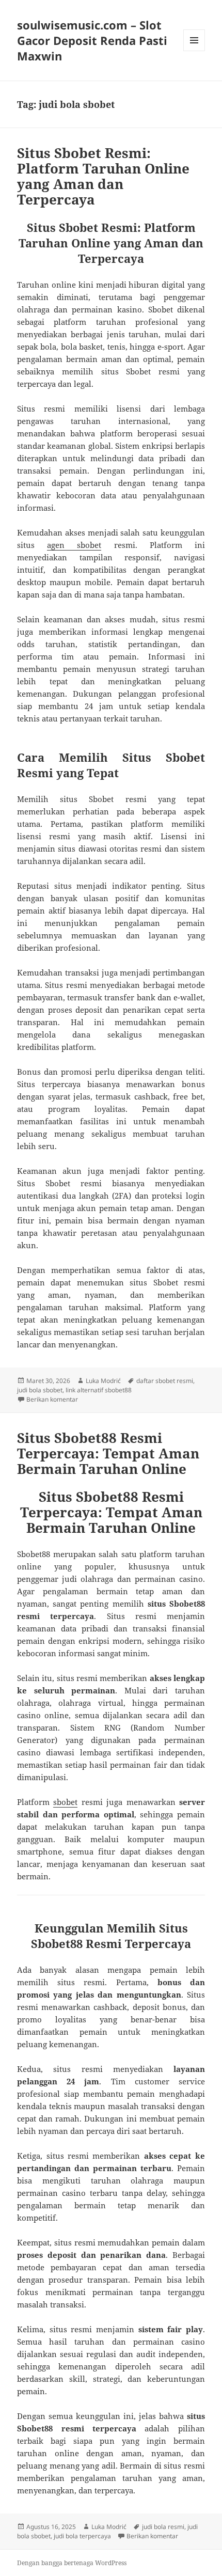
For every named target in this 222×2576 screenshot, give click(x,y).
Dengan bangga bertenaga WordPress (72, 2563)
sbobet (65, 1802)
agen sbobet (74, 545)
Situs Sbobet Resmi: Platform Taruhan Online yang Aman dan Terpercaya (103, 176)
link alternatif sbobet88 (99, 1390)
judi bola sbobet (40, 1390)
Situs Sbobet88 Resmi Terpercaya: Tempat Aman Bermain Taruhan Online (108, 1453)
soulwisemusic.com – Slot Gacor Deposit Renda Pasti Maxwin (92, 40)
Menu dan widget (194, 51)
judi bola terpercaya (82, 2536)
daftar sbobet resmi (165, 1381)
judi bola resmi (163, 2527)
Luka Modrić (103, 1381)
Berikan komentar (52, 1399)
